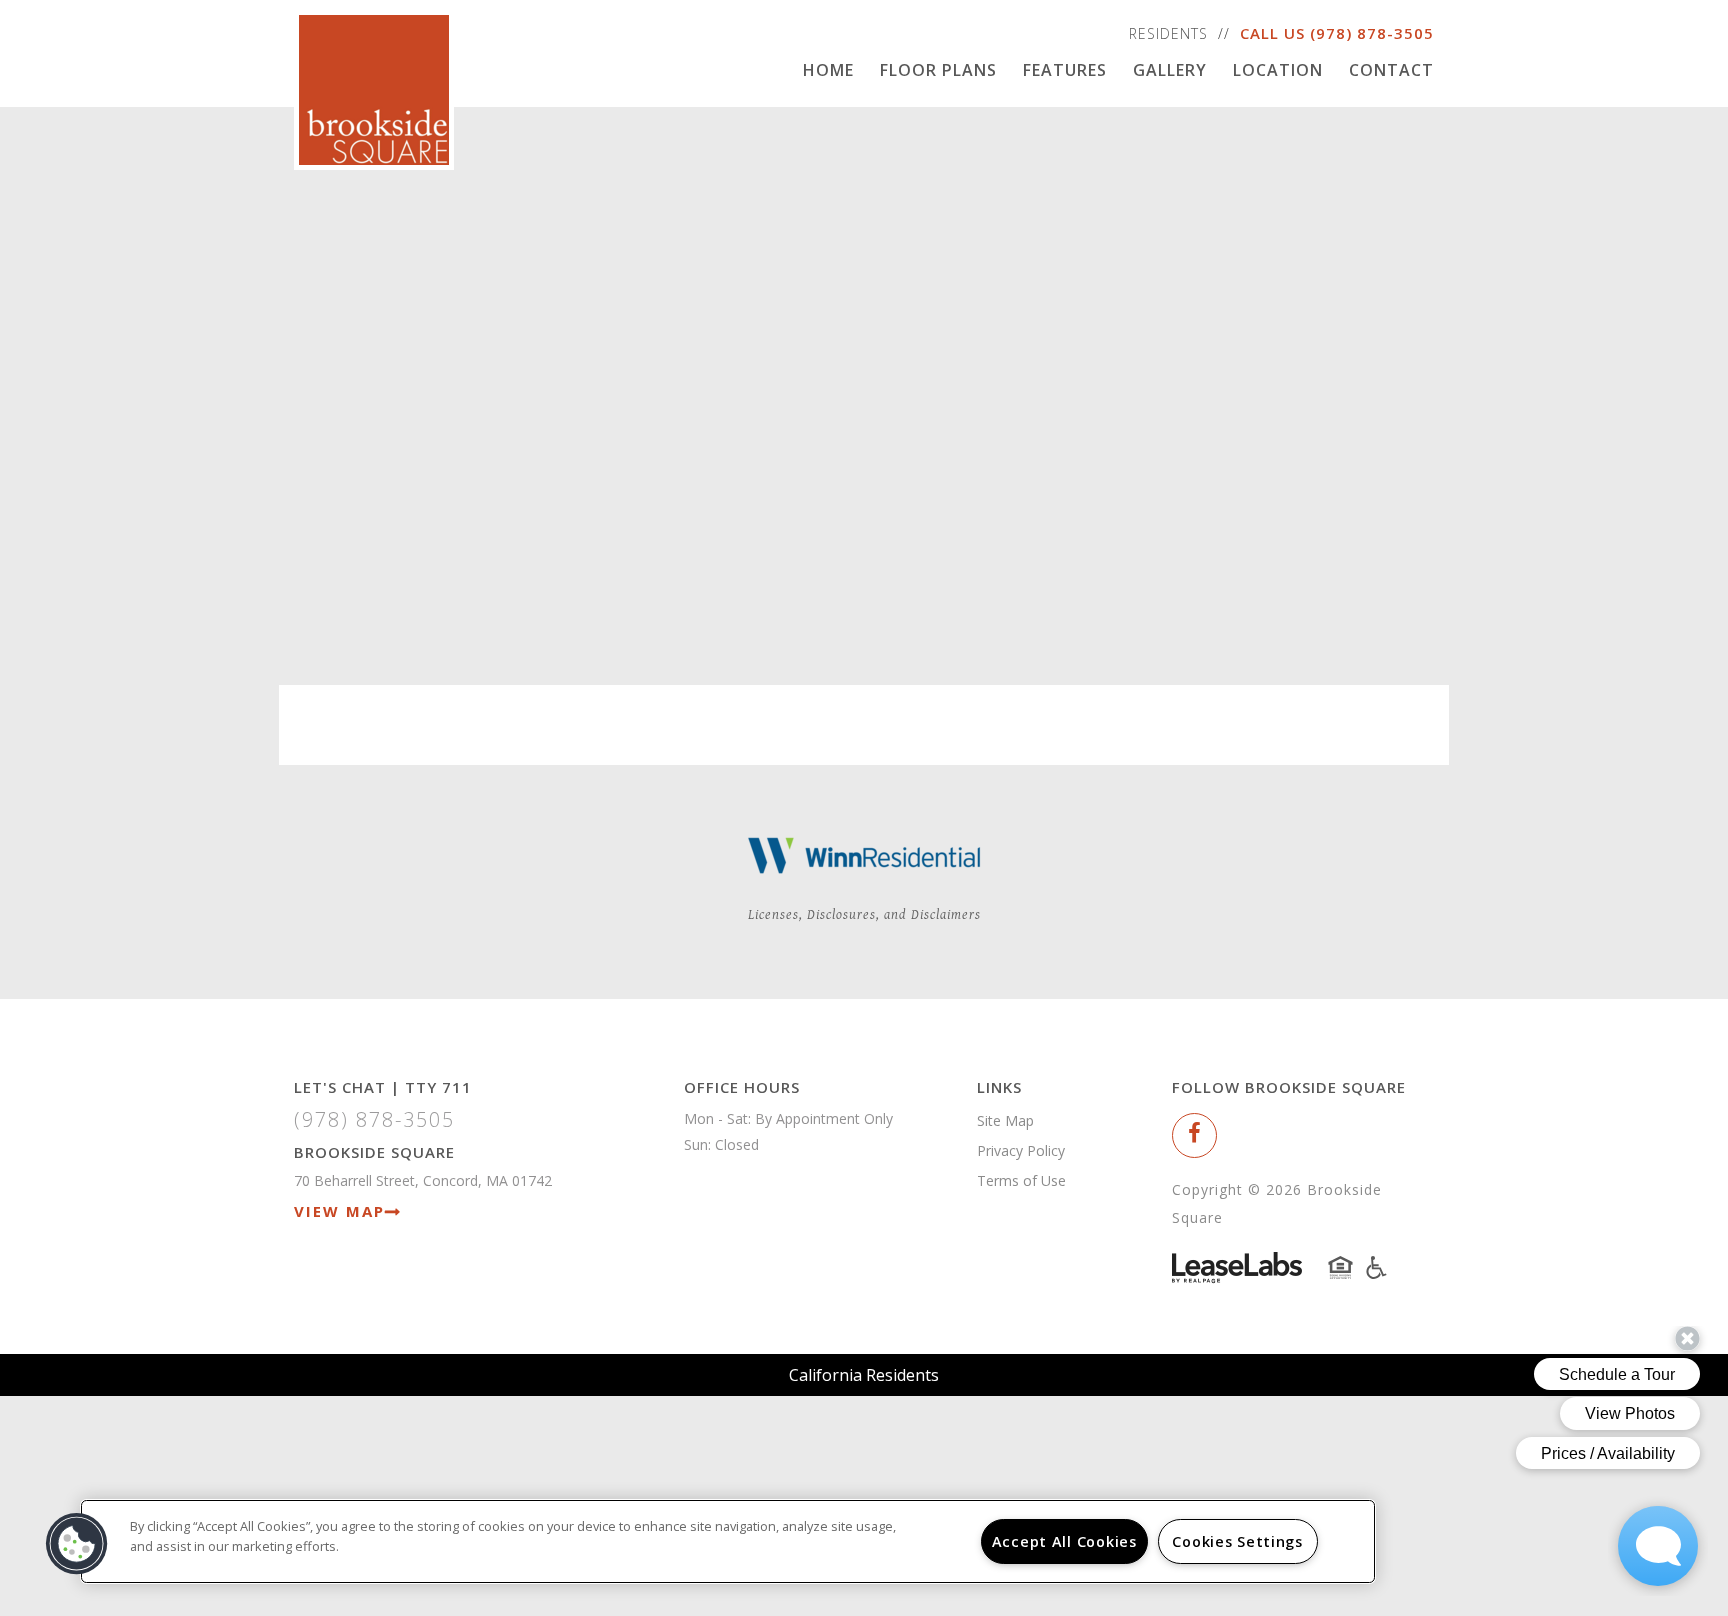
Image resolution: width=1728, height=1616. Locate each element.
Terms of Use (1021, 1180)
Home (828, 70)
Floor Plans (938, 70)
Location (1278, 70)
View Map (339, 1211)
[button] (1194, 1135)
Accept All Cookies (1064, 1541)
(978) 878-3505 (1372, 33)
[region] (728, 1541)
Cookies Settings (1237, 1541)
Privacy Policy (1021, 1150)
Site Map (1005, 1120)
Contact (1391, 70)
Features (1065, 70)
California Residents (864, 1375)
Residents (1168, 33)
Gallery (1170, 70)
